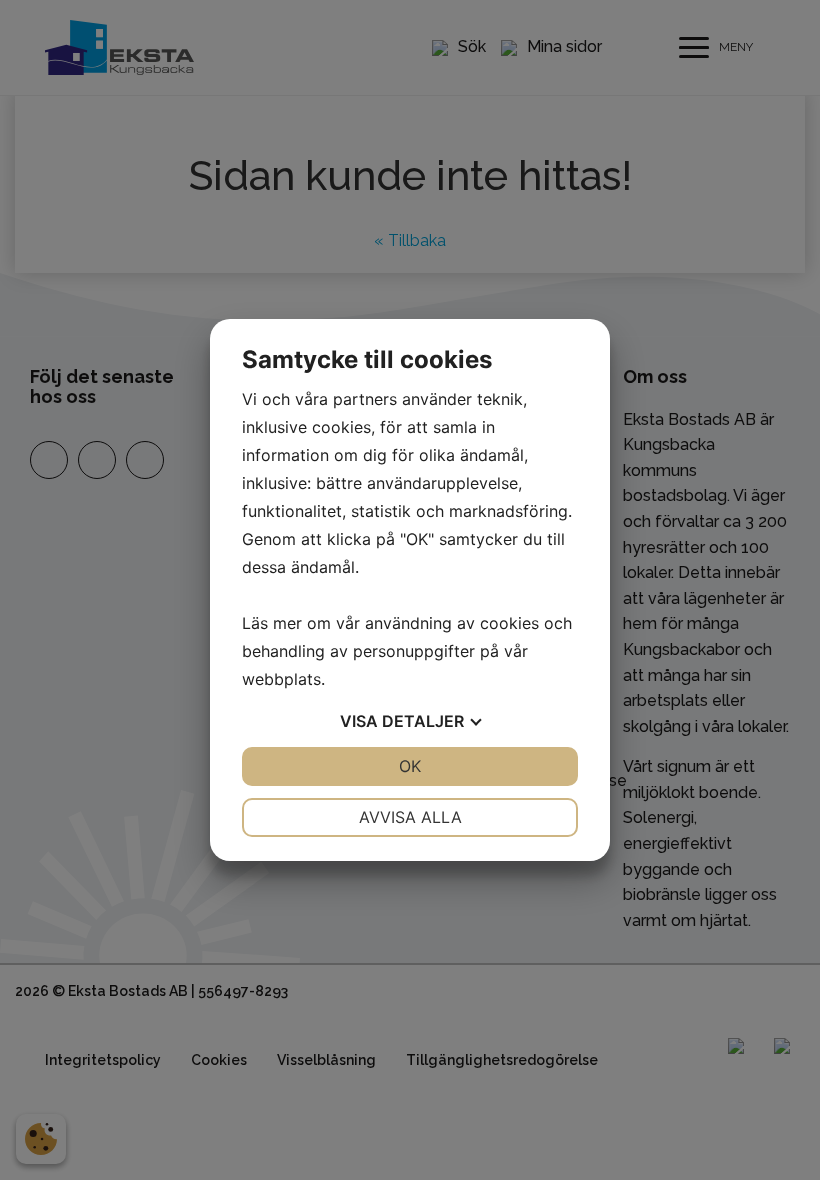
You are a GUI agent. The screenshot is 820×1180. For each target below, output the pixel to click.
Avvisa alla (410, 817)
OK (410, 766)
